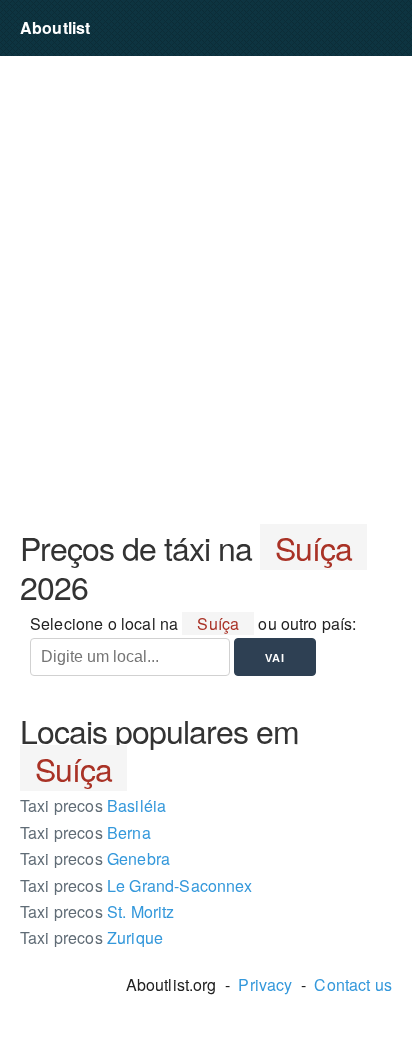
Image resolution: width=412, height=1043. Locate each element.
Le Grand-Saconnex (136, 885)
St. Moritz (97, 911)
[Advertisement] (206, 292)
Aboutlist (55, 27)
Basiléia (93, 805)
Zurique (91, 937)
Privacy (265, 984)
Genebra (95, 858)
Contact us (353, 984)
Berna (85, 832)
